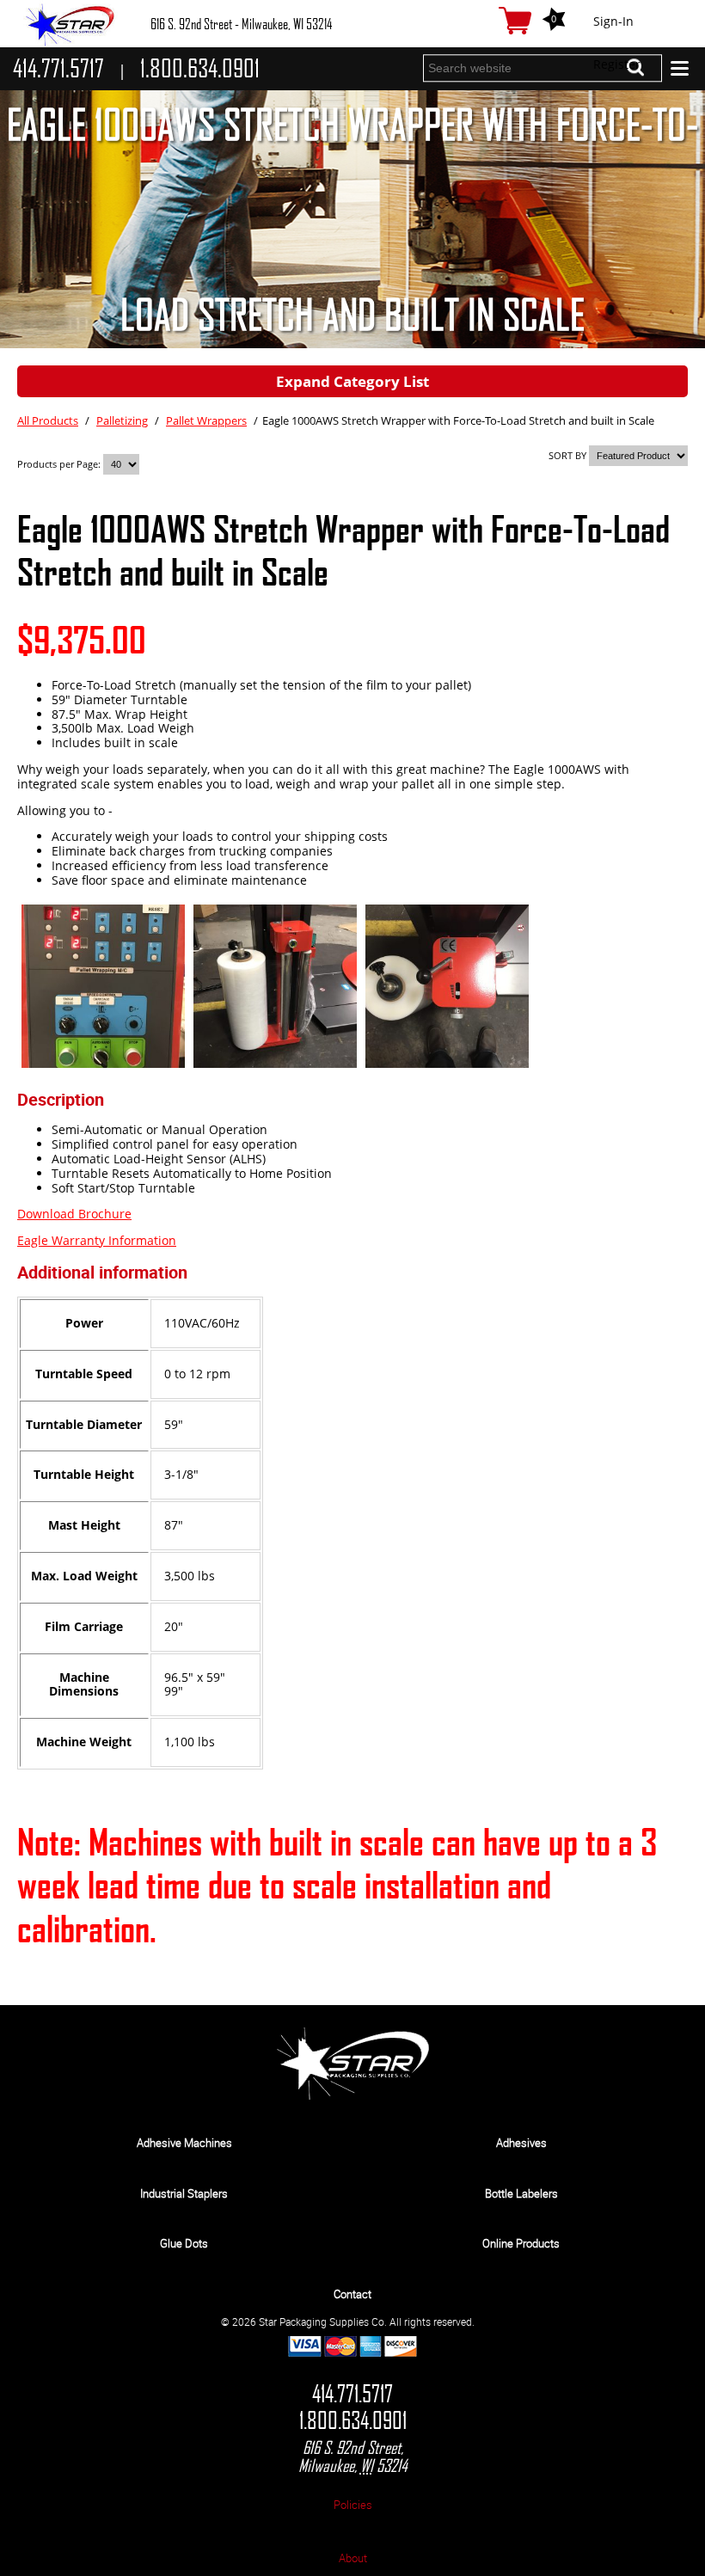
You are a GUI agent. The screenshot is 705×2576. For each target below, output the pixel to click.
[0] (515, 21)
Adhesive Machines (184, 2143)
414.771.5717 (352, 2394)
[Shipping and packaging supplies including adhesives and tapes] (353, 2096)
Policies (353, 2505)
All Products (48, 420)
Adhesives (521, 2143)
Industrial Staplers (184, 2193)
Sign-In (613, 21)
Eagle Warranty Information (97, 1240)
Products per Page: (60, 464)
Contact (352, 2294)
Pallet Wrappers (206, 420)
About (353, 2558)
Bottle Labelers (521, 2193)
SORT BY (567, 455)
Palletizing (122, 420)
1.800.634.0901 (353, 2421)
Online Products (521, 2243)
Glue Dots (184, 2243)
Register (617, 64)
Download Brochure (74, 1214)
